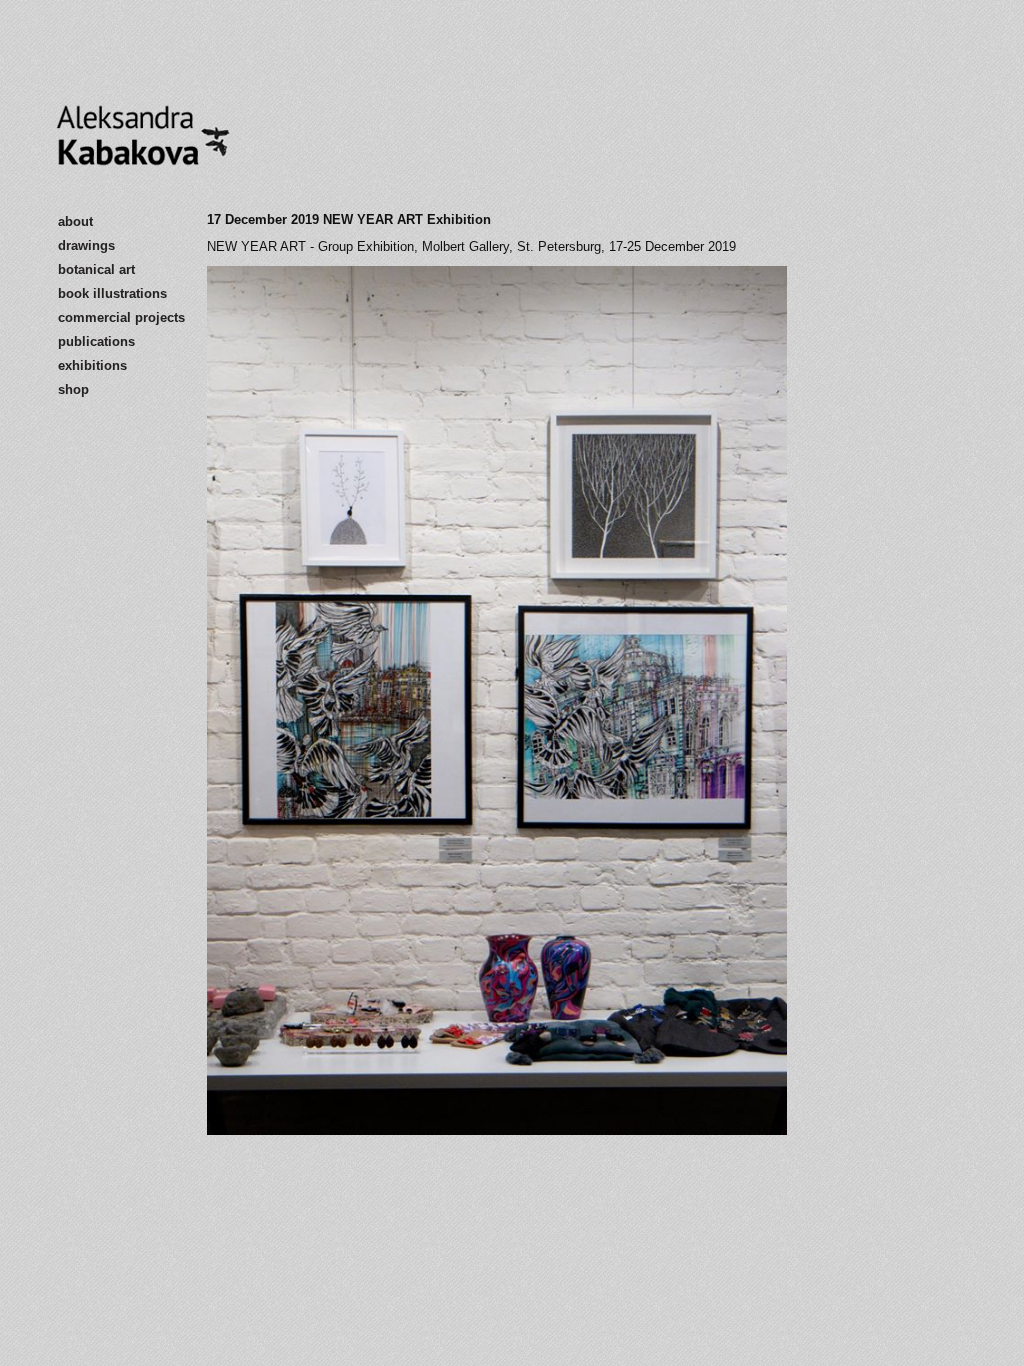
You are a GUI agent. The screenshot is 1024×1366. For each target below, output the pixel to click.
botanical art (96, 269)
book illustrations (112, 293)
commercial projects (121, 317)
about (75, 221)
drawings (86, 245)
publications (96, 341)
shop (73, 389)
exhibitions (92, 365)
